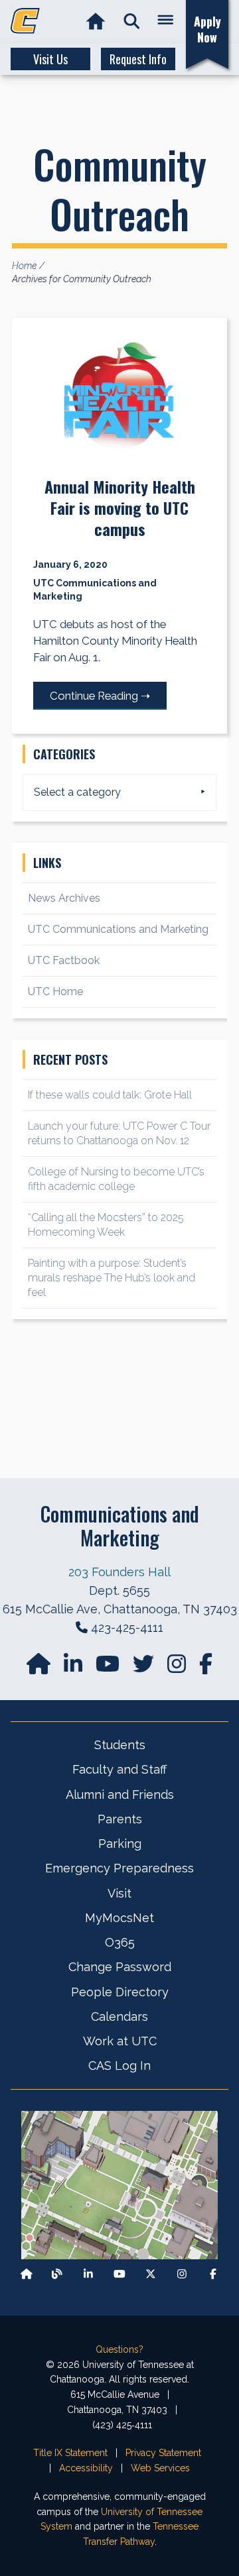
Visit (119, 1893)
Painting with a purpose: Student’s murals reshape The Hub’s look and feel (112, 1278)
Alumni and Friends (120, 1795)
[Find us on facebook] (206, 1668)
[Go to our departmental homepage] (40, 1668)
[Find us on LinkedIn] (74, 1668)
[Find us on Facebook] (213, 2274)
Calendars (119, 2016)
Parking (120, 1844)
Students (120, 1745)
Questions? (119, 2349)
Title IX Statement (70, 2453)
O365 (120, 1942)
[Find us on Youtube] (119, 2274)
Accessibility (86, 2468)
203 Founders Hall (119, 1572)
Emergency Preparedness (119, 1868)
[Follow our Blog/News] (57, 2274)
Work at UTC (120, 2041)
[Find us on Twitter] (145, 1668)
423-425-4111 (127, 1628)
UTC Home (55, 992)
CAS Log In (119, 2066)
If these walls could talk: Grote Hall (110, 1095)
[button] (132, 22)
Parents (120, 1819)
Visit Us (50, 59)
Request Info (138, 59)
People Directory (120, 1992)
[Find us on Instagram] (178, 1668)
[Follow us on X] (151, 2274)
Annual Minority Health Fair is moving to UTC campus (120, 508)
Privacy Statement (163, 2453)
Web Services (160, 2468)
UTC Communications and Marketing (118, 929)
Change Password (120, 1967)
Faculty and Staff (119, 1769)
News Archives (64, 898)
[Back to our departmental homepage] (27, 2274)
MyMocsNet (119, 1918)
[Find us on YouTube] (109, 1668)
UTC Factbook (64, 960)
